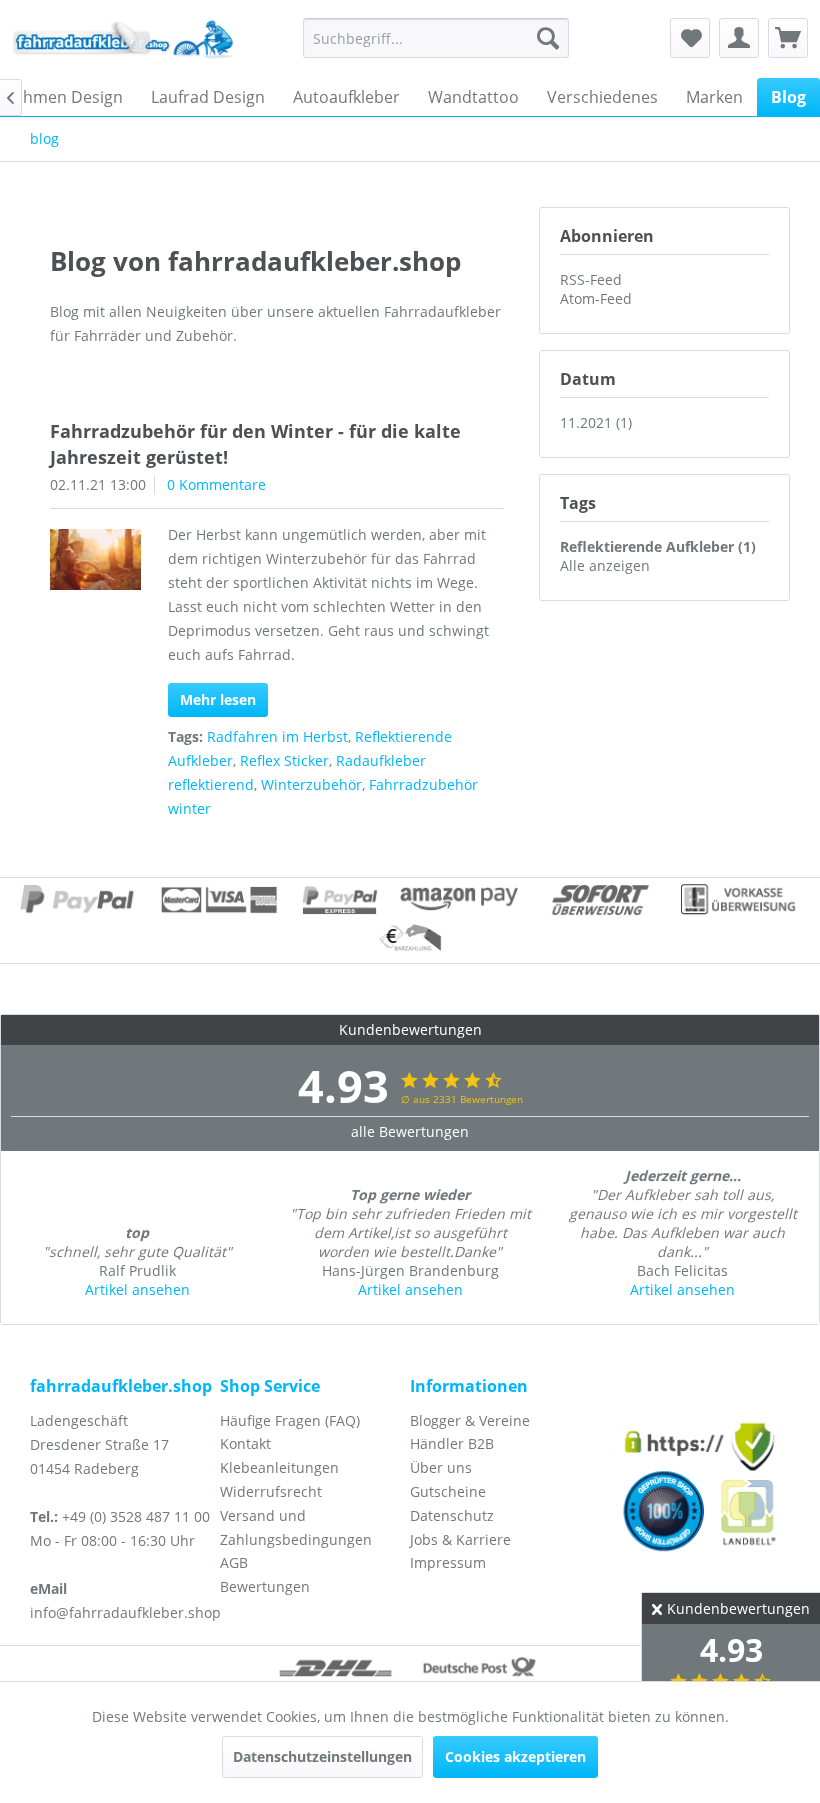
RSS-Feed (591, 279)
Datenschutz (452, 1515)
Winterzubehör (311, 784)
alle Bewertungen (410, 1131)
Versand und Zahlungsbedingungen (296, 1527)
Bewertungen (265, 1586)
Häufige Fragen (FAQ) (290, 1420)
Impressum (448, 1562)
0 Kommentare (216, 484)
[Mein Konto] (739, 38)
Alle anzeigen (605, 565)
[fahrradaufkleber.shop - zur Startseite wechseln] (123, 43)
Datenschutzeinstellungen (322, 1756)
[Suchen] (548, 38)
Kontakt (245, 1443)
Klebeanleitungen (279, 1467)
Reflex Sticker (284, 760)
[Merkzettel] (690, 38)
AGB (234, 1562)
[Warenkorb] (788, 38)
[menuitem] (436, 38)
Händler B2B (452, 1443)
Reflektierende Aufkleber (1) (658, 546)
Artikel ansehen (137, 1289)
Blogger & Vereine (470, 1420)
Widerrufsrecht (271, 1491)
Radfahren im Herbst (277, 736)
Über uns (441, 1467)
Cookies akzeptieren (515, 1756)
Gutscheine (448, 1491)
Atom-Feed (596, 298)
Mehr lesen (218, 699)
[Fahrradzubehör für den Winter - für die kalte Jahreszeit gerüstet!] (95, 559)
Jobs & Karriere (460, 1539)
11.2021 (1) (596, 422)
